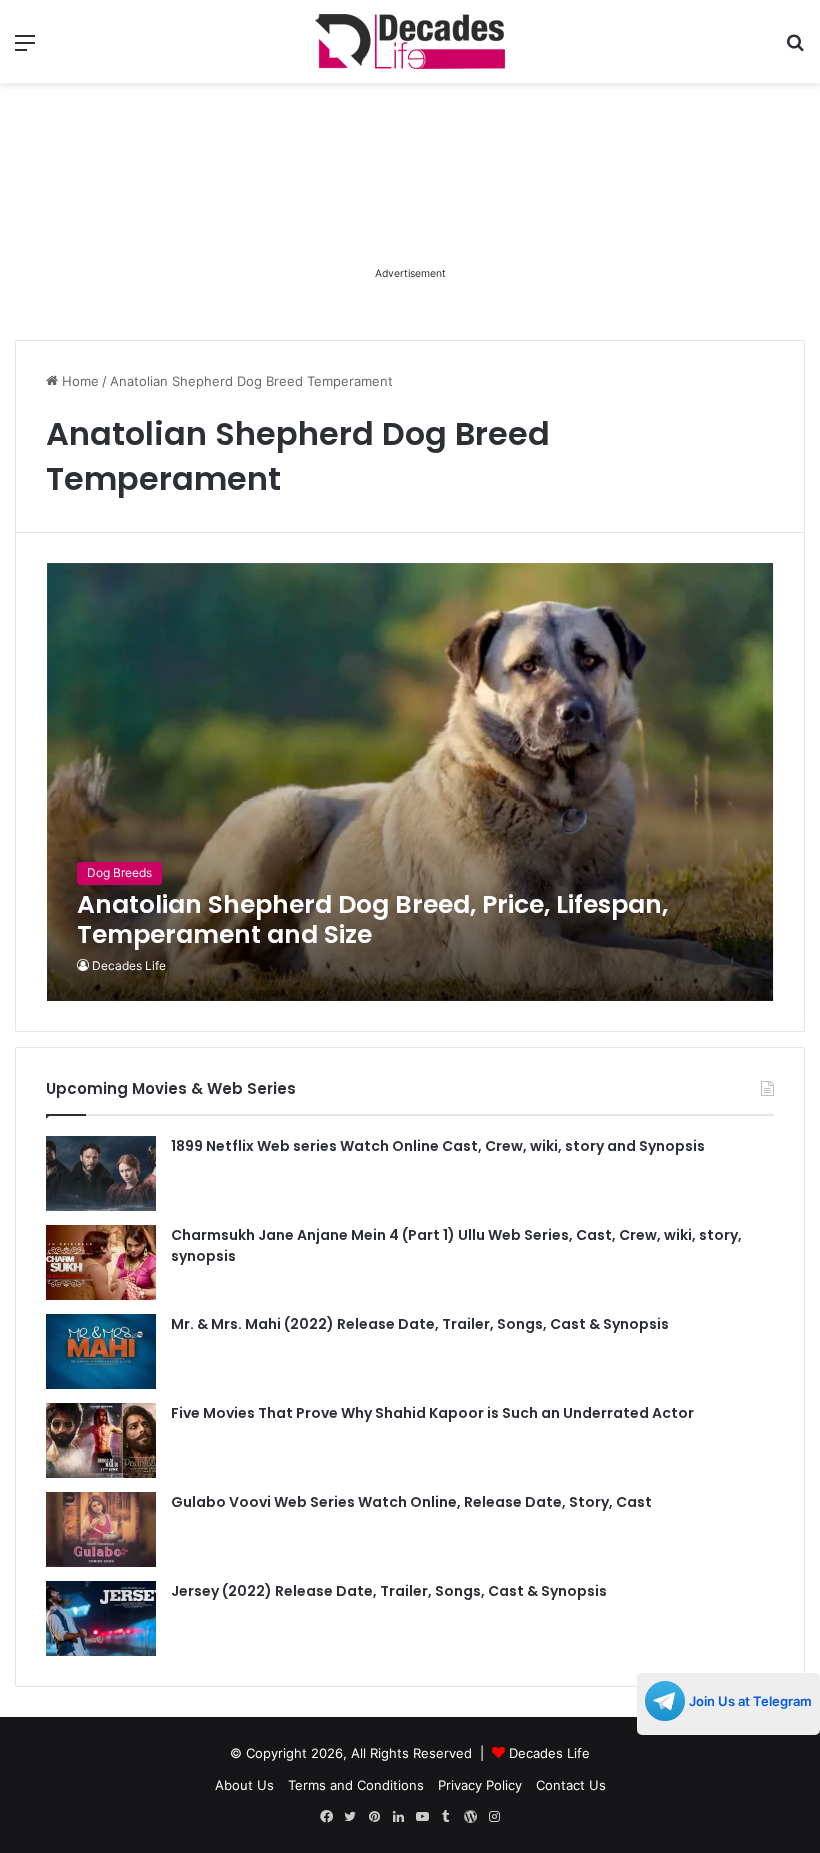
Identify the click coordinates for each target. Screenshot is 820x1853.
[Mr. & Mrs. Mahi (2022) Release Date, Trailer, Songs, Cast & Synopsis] (101, 1351)
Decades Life (129, 965)
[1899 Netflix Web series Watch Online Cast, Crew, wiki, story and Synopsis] (101, 1173)
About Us (244, 1785)
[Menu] (25, 49)
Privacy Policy (480, 1785)
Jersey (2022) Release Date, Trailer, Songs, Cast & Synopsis (389, 1591)
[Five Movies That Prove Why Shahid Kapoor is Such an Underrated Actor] (101, 1440)
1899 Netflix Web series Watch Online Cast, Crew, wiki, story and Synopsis (438, 1146)
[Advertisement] (410, 211)
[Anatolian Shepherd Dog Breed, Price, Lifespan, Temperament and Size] (410, 782)
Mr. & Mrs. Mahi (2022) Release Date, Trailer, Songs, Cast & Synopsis (420, 1324)
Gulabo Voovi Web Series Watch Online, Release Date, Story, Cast (411, 1502)
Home (78, 381)
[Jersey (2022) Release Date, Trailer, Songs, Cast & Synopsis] (101, 1618)
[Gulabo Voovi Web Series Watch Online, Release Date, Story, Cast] (101, 1529)
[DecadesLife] (410, 41)
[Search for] (795, 49)
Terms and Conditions (356, 1785)
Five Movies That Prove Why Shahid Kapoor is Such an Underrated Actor (432, 1413)
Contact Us (571, 1785)
